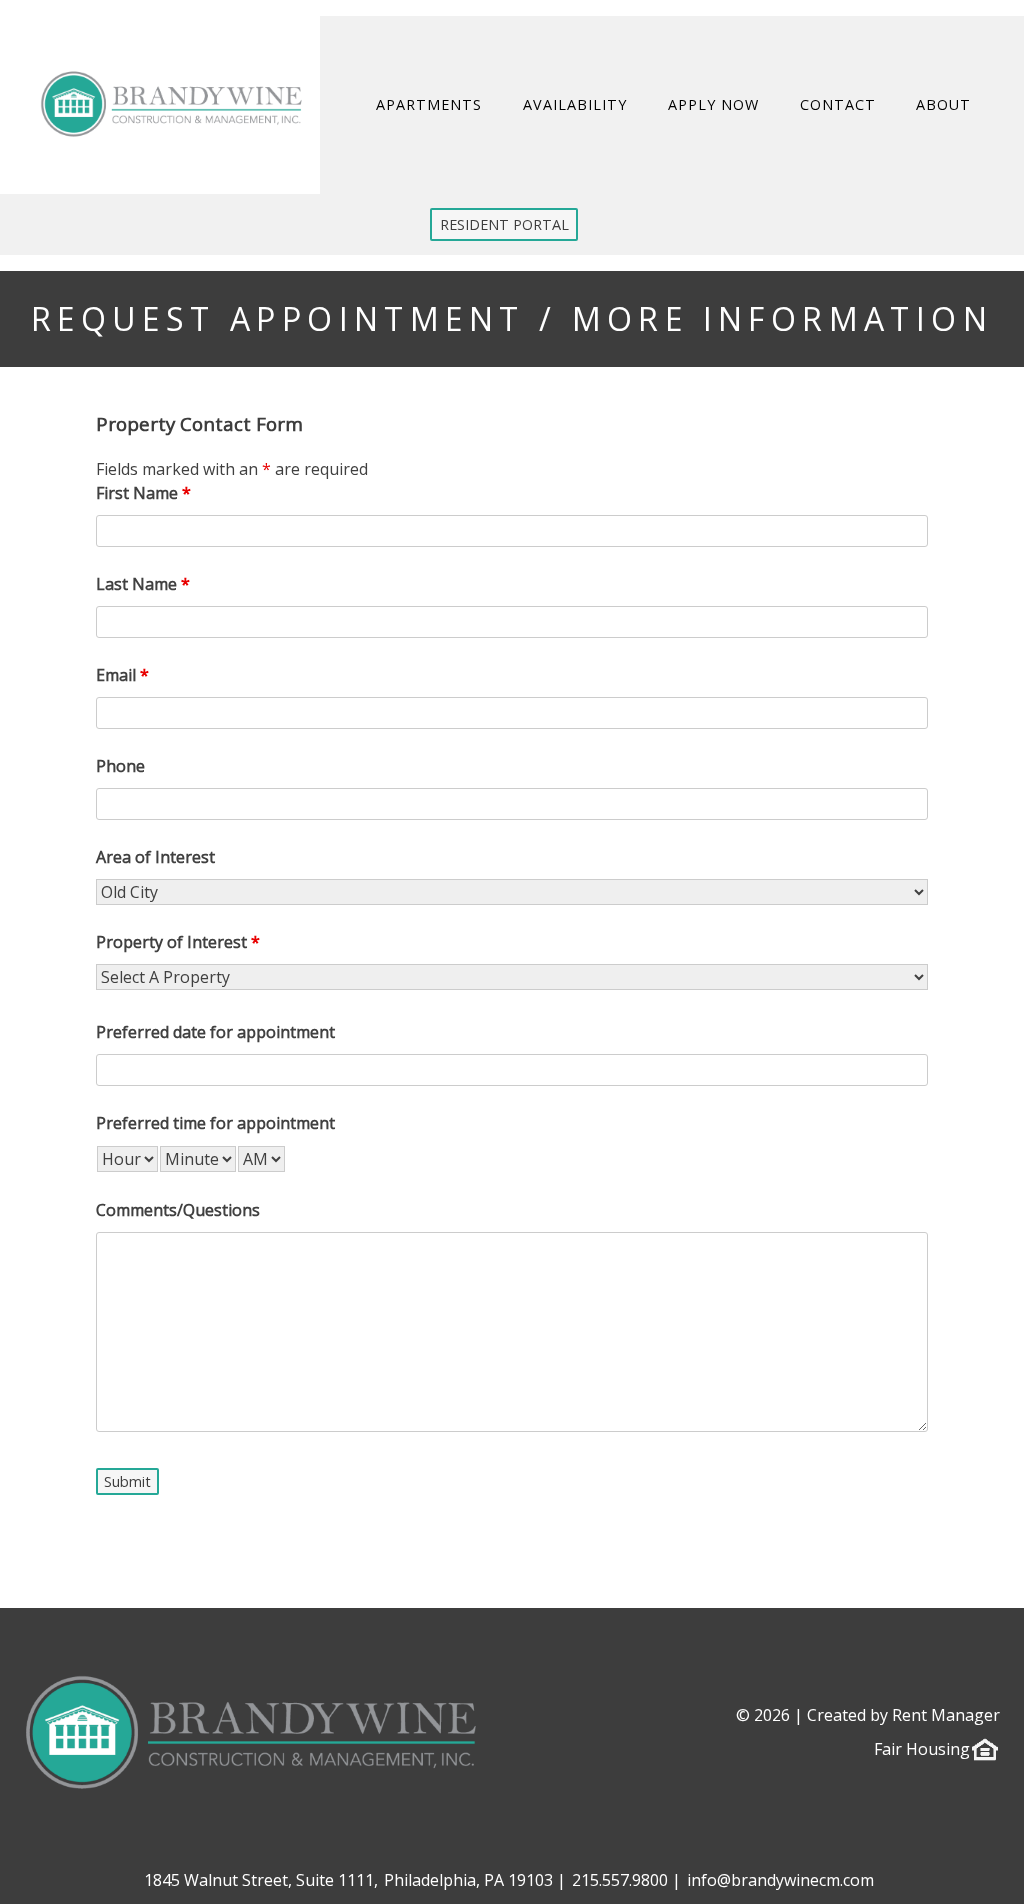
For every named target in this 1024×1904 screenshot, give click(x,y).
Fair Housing (922, 1749)
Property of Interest (178, 942)
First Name (143, 493)
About (944, 104)
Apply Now (713, 104)
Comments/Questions (178, 1210)
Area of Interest (155, 857)
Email (122, 675)
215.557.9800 (620, 1880)
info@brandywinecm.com (780, 1880)
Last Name (143, 584)
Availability (575, 104)
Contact (838, 104)
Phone (120, 766)
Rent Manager (946, 1715)
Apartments (430, 104)
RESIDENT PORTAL (504, 224)
